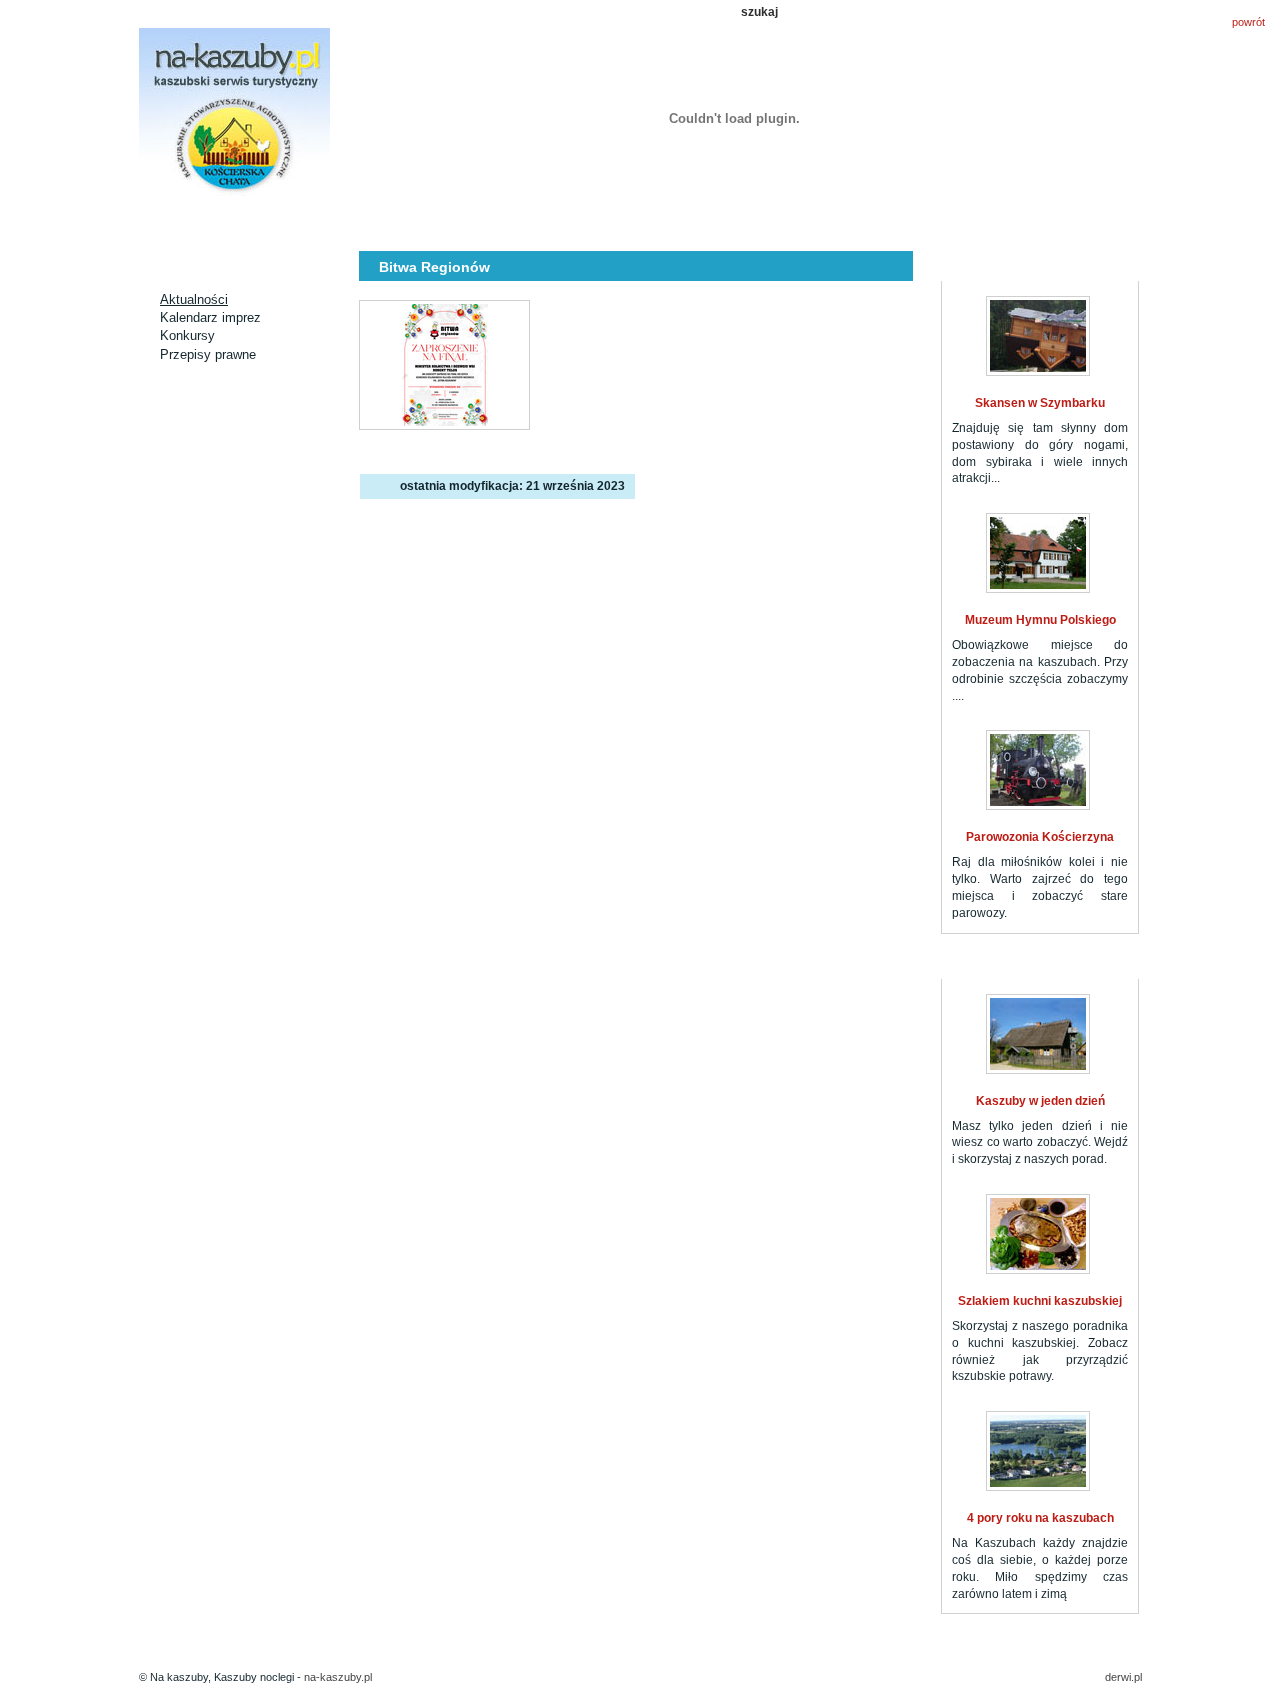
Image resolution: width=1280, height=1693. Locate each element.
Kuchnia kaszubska (815, 222)
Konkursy (187, 335)
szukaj (759, 12)
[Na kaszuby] (234, 113)
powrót (1248, 22)
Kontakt (1061, 222)
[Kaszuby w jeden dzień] (1038, 1034)
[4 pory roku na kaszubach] (1038, 1451)
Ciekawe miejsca (446, 222)
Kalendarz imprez (210, 317)
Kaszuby (692, 222)
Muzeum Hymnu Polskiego (1040, 620)
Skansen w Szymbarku (1040, 403)
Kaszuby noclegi (200, 222)
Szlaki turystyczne (569, 222)
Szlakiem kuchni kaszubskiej (1040, 1301)
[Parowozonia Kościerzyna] (1038, 770)
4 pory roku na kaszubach (1040, 1518)
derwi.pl (1123, 1677)
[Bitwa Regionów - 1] (444, 365)
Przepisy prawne (208, 354)
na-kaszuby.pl (338, 1677)
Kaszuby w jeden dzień (1040, 1101)
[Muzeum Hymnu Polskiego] (1038, 553)
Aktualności (323, 222)
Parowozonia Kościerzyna (1040, 837)
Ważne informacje (938, 222)
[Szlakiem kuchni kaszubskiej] (1038, 1234)
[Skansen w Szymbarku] (1038, 336)
